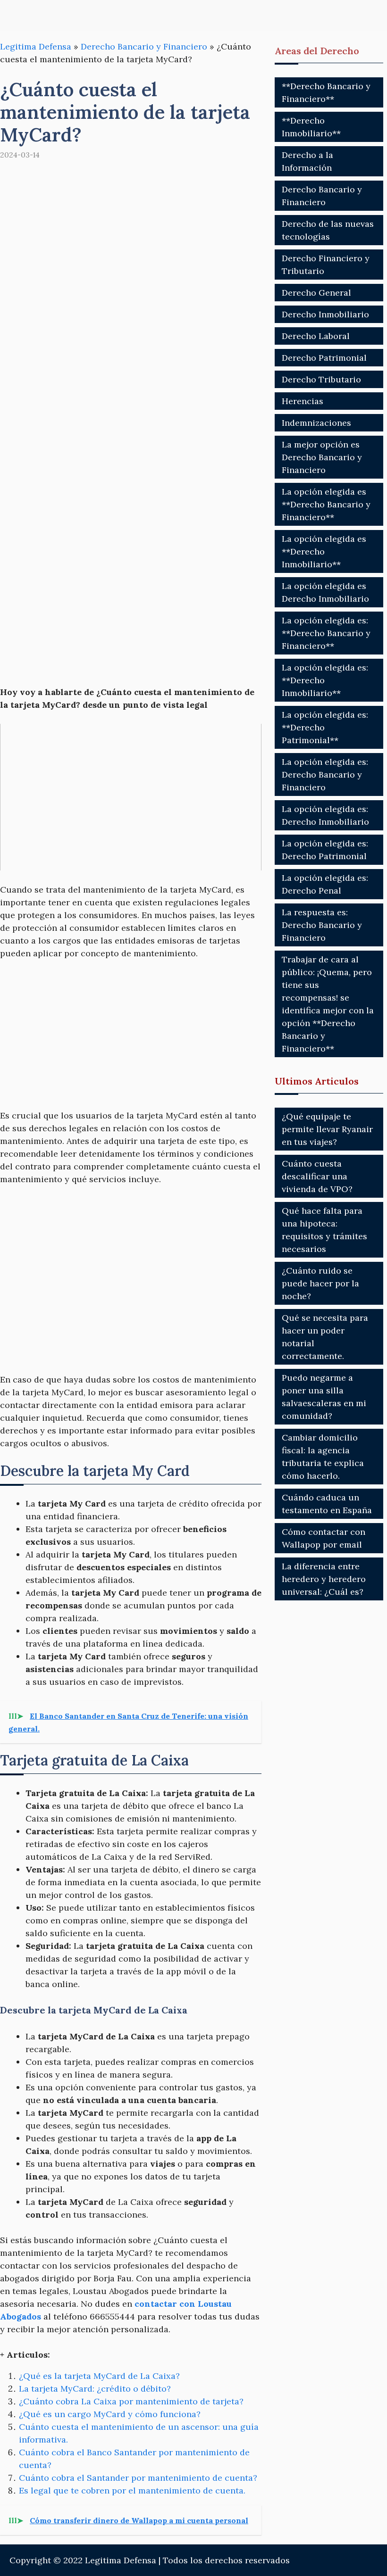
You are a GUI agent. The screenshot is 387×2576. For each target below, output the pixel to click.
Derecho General (316, 293)
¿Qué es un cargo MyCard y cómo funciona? (110, 2414)
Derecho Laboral (316, 336)
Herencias (303, 401)
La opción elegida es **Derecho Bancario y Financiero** (326, 504)
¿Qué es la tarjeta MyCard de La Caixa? (99, 2376)
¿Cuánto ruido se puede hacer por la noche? (320, 1283)
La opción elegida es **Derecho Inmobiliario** (324, 551)
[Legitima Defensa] (63, 15)
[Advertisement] (131, 432)
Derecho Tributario (321, 379)
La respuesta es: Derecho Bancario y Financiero (322, 925)
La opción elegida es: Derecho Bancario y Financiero (325, 774)
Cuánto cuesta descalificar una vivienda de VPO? (317, 1176)
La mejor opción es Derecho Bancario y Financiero (322, 457)
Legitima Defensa (36, 46)
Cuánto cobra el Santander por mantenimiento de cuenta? (138, 2478)
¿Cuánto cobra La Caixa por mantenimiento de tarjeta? (131, 2401)
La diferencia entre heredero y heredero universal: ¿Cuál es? (324, 1579)
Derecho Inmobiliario (325, 314)
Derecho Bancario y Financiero (144, 46)
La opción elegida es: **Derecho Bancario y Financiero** (326, 633)
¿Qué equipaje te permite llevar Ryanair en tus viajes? (327, 1129)
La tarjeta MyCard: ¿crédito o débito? (95, 2389)
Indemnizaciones (316, 423)
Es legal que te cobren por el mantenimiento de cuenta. (132, 2490)
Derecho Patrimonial (324, 358)
